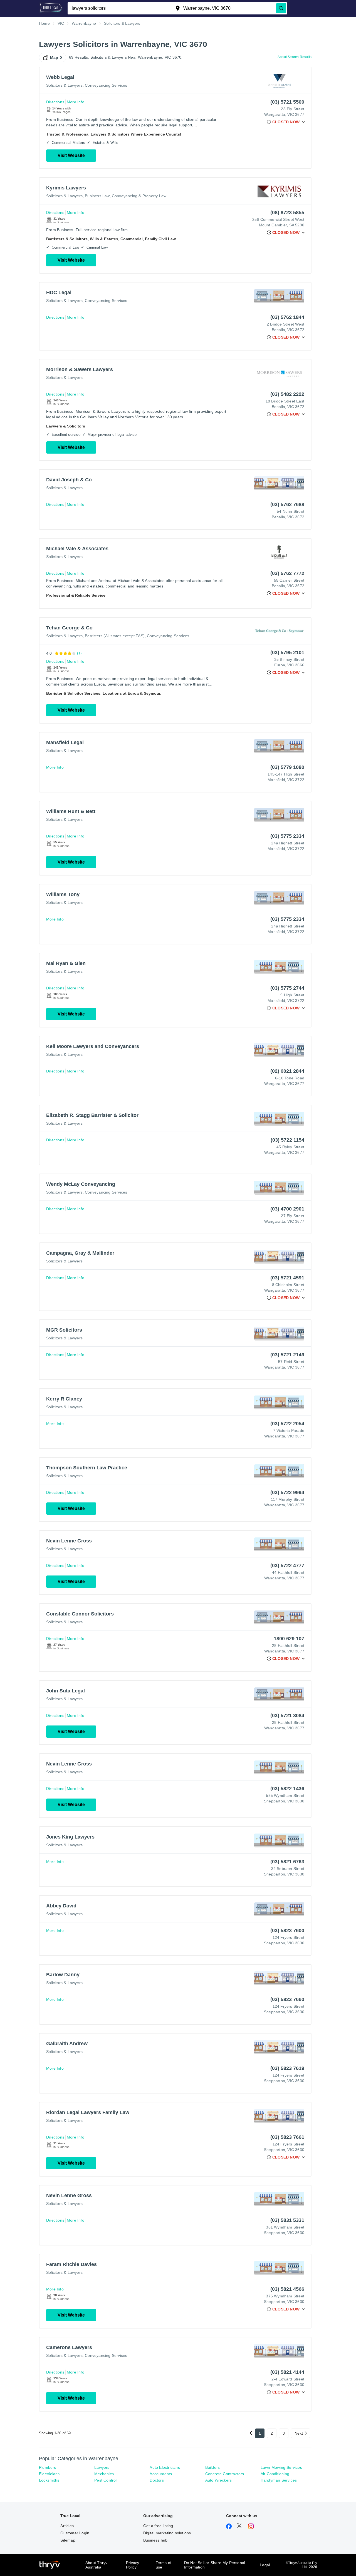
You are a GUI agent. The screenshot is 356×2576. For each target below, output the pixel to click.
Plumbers (48, 2467)
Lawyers (102, 2467)
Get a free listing (158, 2526)
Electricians (49, 2474)
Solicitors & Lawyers (64, 85)
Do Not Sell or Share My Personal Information (215, 2565)
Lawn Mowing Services (281, 2467)
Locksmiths (49, 2480)
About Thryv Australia (96, 2565)
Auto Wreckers (219, 2480)
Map (54, 57)
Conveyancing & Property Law (139, 196)
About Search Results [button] (295, 57)
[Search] (281, 8)
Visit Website (71, 155)
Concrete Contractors (225, 2474)
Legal (265, 2565)
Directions (55, 102)
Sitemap (68, 2540)
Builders (213, 2467)
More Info (76, 102)
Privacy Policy (133, 2565)
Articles (67, 2526)
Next (299, 2433)
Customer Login (75, 2533)
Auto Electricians (165, 2467)
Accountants (161, 2474)
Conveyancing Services (106, 85)
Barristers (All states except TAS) (115, 636)
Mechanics (104, 2474)
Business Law (97, 196)
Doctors (157, 2480)
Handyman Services (279, 2480)
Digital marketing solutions (167, 2533)
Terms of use (164, 2565)
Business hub (155, 2540)
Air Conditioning (275, 2474)
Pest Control (105, 2480)
